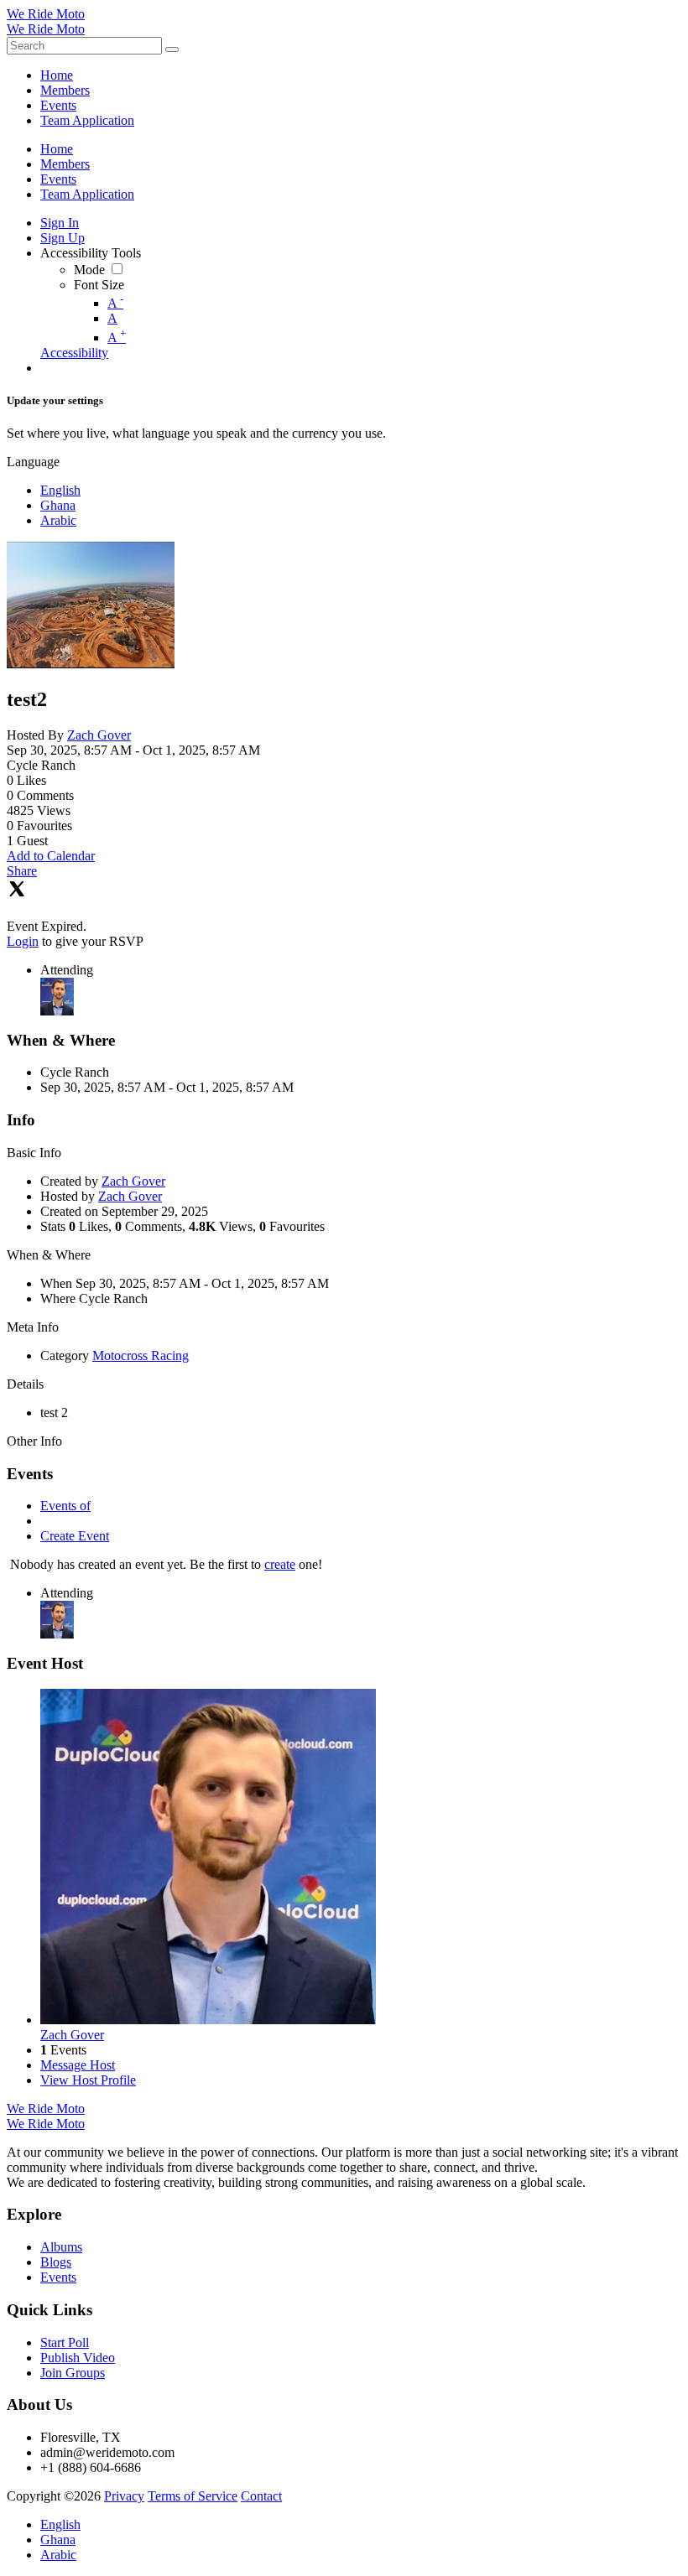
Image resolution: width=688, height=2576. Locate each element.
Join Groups (73, 2373)
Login (23, 941)
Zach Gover (99, 735)
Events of (65, 1506)
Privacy (124, 2496)
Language (33, 462)
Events (58, 2277)
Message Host (78, 2065)
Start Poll (65, 2342)
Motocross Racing (141, 1356)
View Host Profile (88, 2080)
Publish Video (78, 2358)
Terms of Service (193, 2496)
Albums (61, 2247)
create (280, 1564)
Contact (261, 2496)
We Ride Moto (46, 14)
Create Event (75, 1536)
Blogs (56, 2262)
